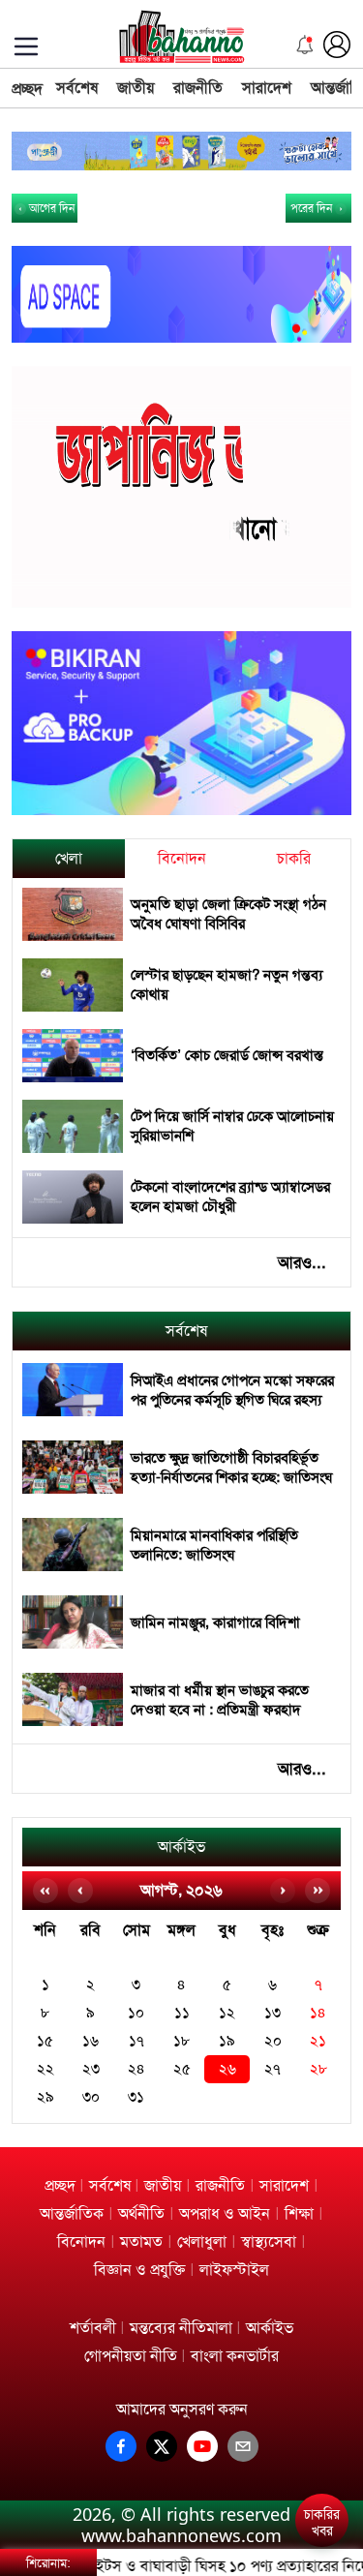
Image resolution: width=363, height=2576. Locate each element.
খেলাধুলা (202, 2242)
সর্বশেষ (77, 88)
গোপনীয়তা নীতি (131, 2356)
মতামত (141, 2242)
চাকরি (294, 858)
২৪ (136, 2069)
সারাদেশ (267, 88)
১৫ (45, 2041)
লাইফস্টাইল (234, 2270)
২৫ (182, 2069)
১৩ (272, 2013)
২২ (45, 2069)
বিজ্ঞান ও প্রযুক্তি (139, 2270)
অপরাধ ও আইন (225, 2213)
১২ (227, 2013)
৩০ (91, 2097)
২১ (318, 2041)
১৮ (181, 2041)
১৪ (318, 2013)
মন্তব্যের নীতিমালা (181, 2328)
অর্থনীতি (141, 2213)
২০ (273, 2041)
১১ (182, 2013)
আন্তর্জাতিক (72, 2213)
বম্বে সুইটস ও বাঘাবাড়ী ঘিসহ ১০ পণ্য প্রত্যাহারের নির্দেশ (198, 2566)
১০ (136, 2013)
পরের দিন (313, 208)
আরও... (302, 1262)
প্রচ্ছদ (27, 89)
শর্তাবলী (93, 2328)
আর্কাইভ (181, 1847)
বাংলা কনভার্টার (235, 2356)
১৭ (136, 2041)
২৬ (227, 2069)
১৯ (227, 2041)
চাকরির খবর (322, 2523)
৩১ (136, 2097)
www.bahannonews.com (181, 2535)
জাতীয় (136, 88)
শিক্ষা (299, 2213)
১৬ (91, 2041)
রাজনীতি (198, 88)
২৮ (318, 2069)
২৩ (91, 2069)
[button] (326, 2452)
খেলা (69, 858)
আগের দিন (50, 208)
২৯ (45, 2097)
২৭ (272, 2069)
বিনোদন (182, 858)
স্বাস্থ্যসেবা (269, 2242)
